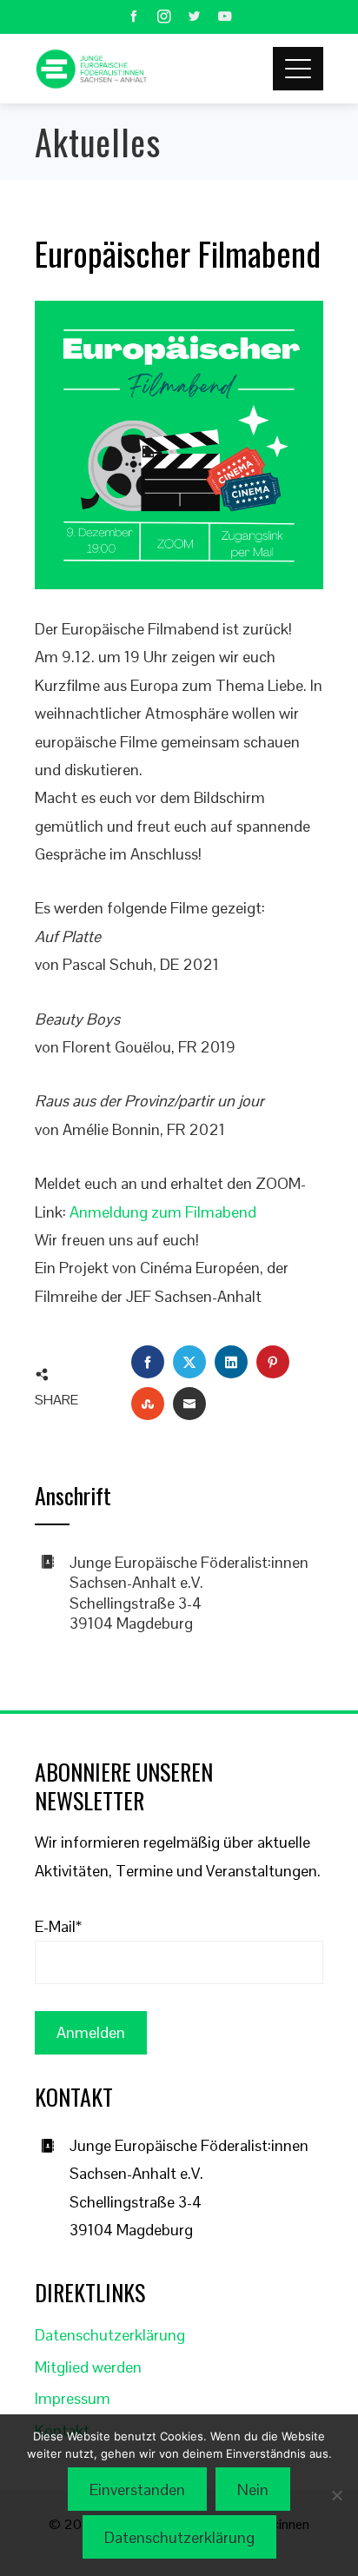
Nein (253, 2490)
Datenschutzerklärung (110, 2335)
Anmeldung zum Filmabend (163, 1212)
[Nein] (336, 2495)
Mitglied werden (88, 2367)
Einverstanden (137, 2490)
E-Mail (58, 1926)
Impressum (73, 2398)
